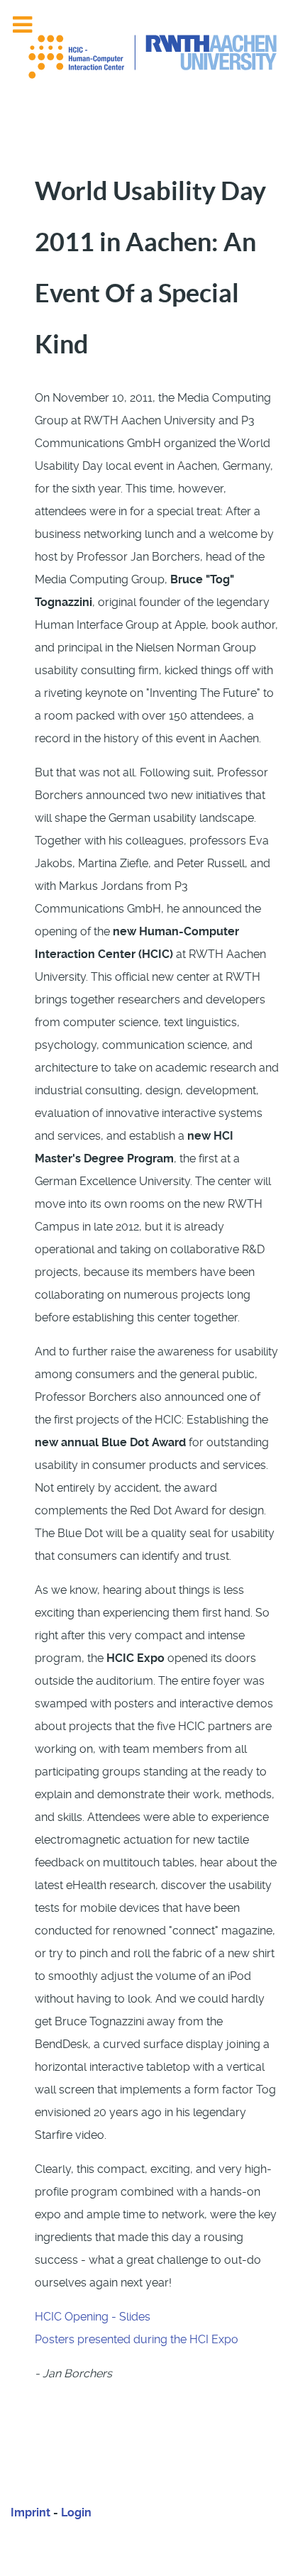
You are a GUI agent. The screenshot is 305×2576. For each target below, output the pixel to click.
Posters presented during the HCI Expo (137, 2339)
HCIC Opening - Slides (93, 2317)
